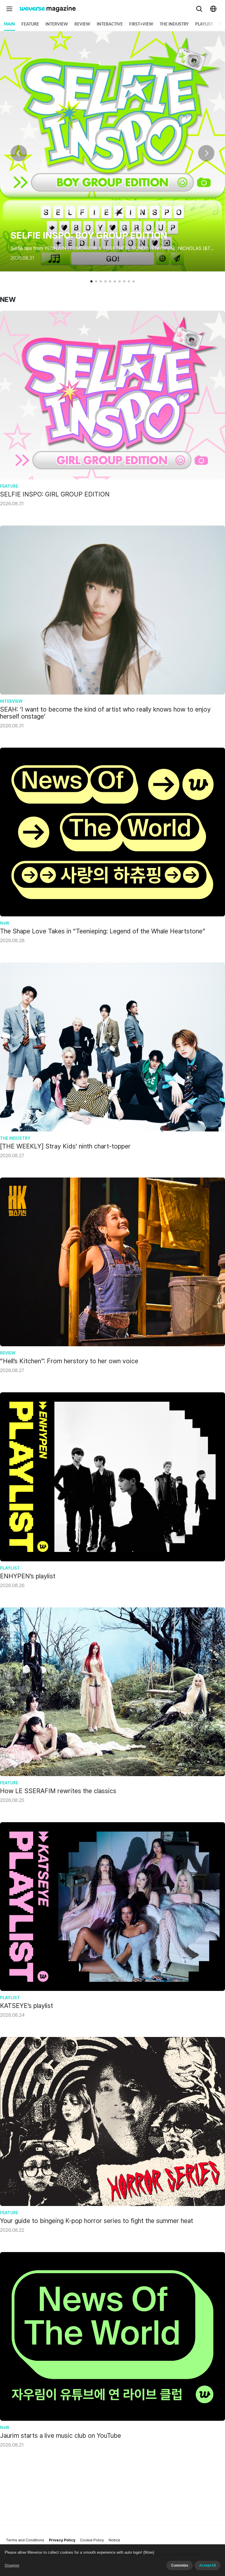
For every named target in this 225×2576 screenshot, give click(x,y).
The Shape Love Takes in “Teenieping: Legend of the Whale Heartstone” (103, 931)
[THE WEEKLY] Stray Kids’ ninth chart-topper (65, 1146)
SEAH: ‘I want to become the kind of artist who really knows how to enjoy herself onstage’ (105, 713)
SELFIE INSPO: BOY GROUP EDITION (89, 235)
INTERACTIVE (110, 24)
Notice (114, 2540)
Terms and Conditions (25, 2540)
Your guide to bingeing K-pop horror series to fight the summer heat (97, 2221)
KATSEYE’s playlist (27, 2006)
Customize (180, 2565)
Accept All (207, 2565)
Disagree (12, 2565)
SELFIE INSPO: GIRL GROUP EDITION (55, 494)
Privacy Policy (62, 2540)
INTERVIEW (57, 24)
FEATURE (30, 24)
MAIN (9, 24)
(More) (149, 2552)
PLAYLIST (204, 24)
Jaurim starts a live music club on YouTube (60, 2435)
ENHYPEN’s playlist (28, 1576)
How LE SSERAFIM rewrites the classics (58, 1791)
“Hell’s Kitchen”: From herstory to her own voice (69, 1361)
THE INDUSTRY (174, 24)
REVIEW (82, 24)
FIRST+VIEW (141, 24)
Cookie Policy (92, 2540)
